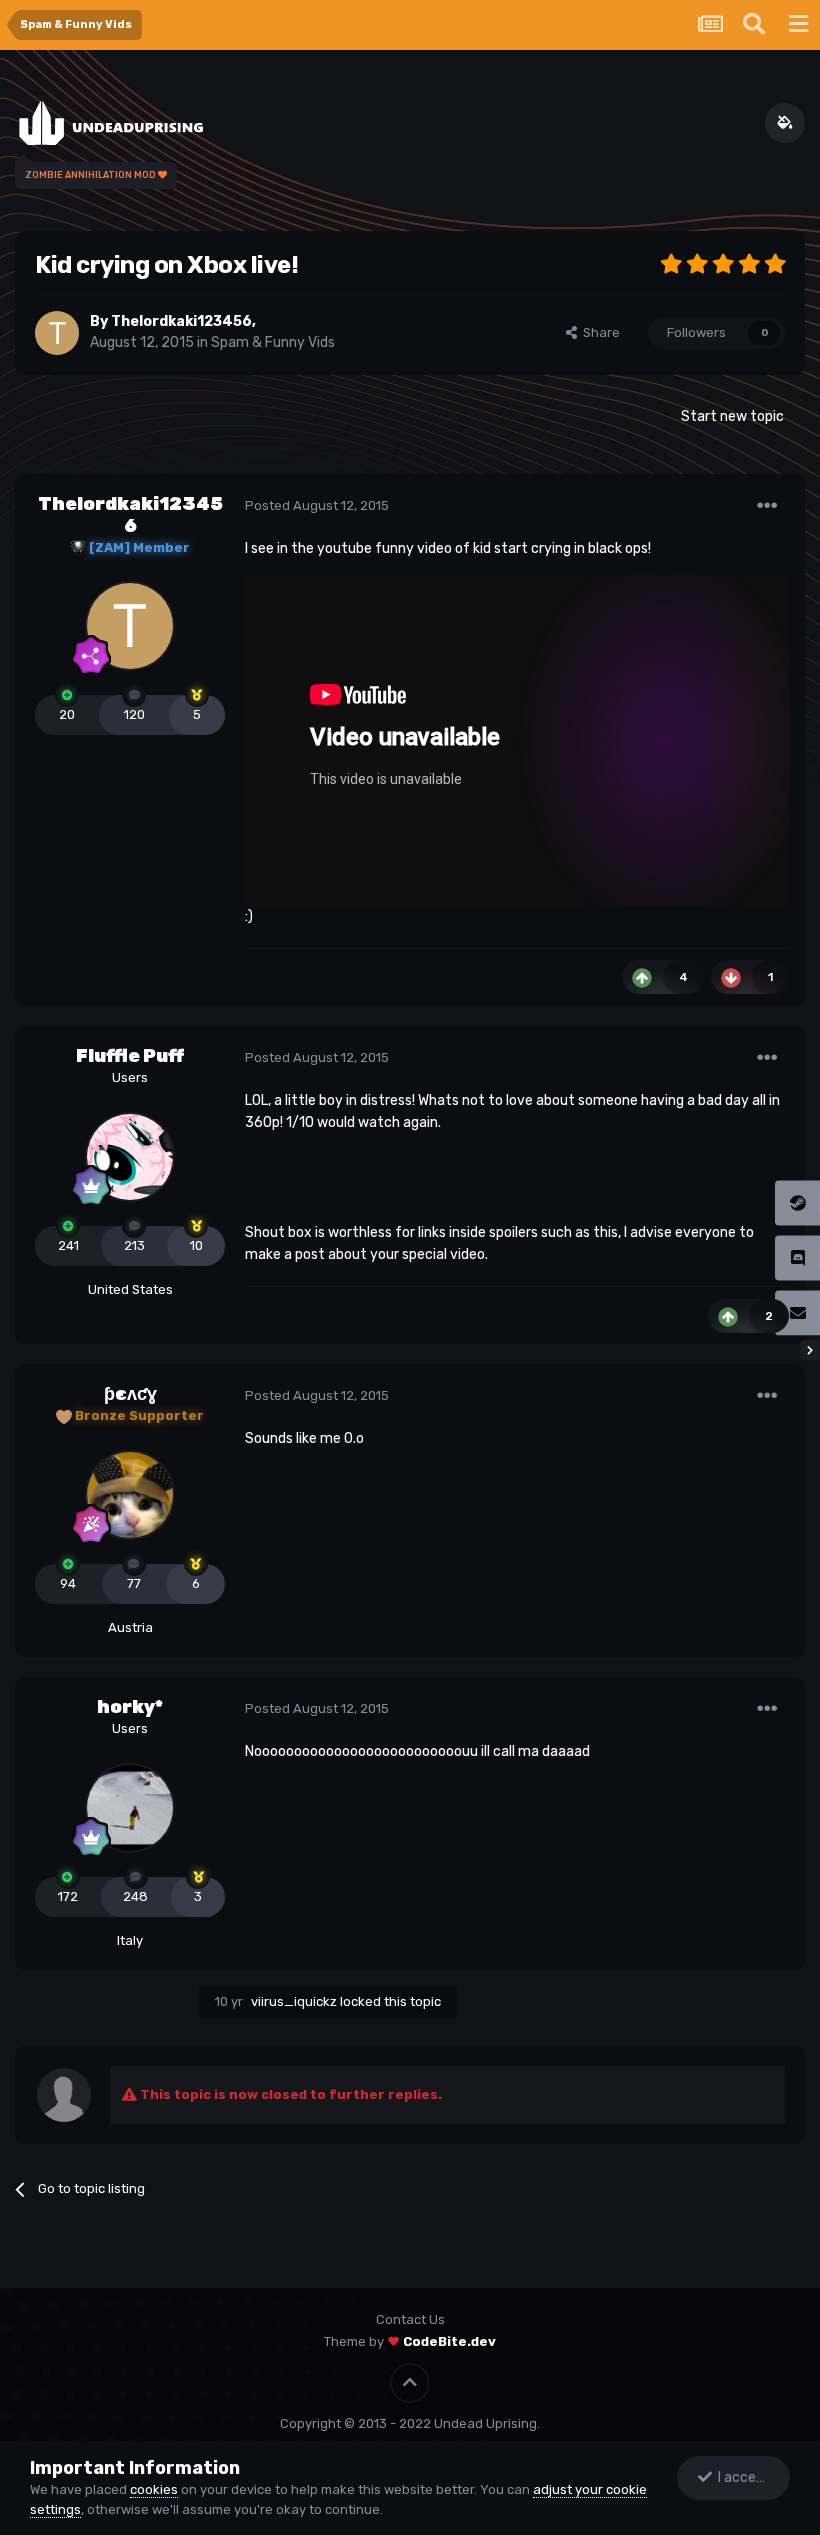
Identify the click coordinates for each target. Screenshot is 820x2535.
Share (598, 332)
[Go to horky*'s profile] (130, 1808)
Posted (317, 505)
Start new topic (732, 416)
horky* (130, 1707)
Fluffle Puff (130, 1056)
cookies (154, 2489)
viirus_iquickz (294, 2001)
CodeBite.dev (449, 2341)
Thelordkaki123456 (181, 321)
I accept (741, 2477)
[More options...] (767, 506)
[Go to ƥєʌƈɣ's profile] (130, 1495)
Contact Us (410, 2319)
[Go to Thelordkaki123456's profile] (57, 333)
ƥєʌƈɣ (130, 1394)
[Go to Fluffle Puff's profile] (130, 1157)
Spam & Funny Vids (273, 342)
